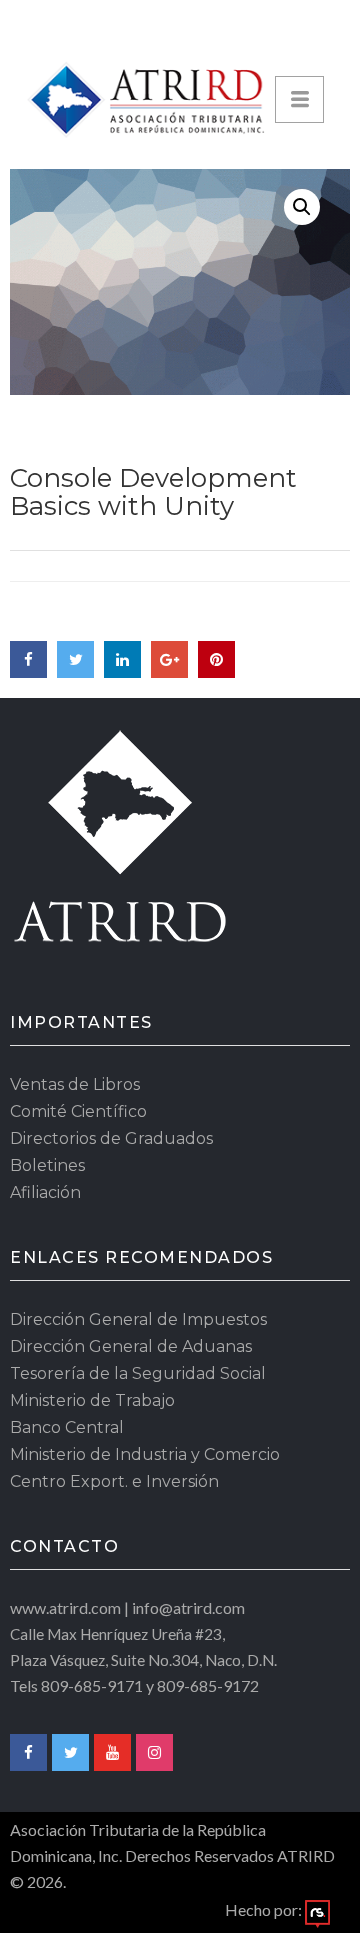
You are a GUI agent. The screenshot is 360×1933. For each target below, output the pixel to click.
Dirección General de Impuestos (138, 1319)
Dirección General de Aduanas (131, 1346)
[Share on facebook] (28, 659)
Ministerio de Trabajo (92, 1400)
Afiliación (45, 1192)
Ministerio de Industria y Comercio (145, 1454)
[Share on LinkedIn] (122, 659)
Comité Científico (78, 1111)
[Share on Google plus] (169, 659)
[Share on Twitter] (75, 659)
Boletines (47, 1165)
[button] (302, 207)
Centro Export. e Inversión (114, 1481)
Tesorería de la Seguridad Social (138, 1373)
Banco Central (67, 1427)
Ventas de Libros (75, 1084)
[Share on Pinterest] (216, 659)
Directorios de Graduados (111, 1138)
